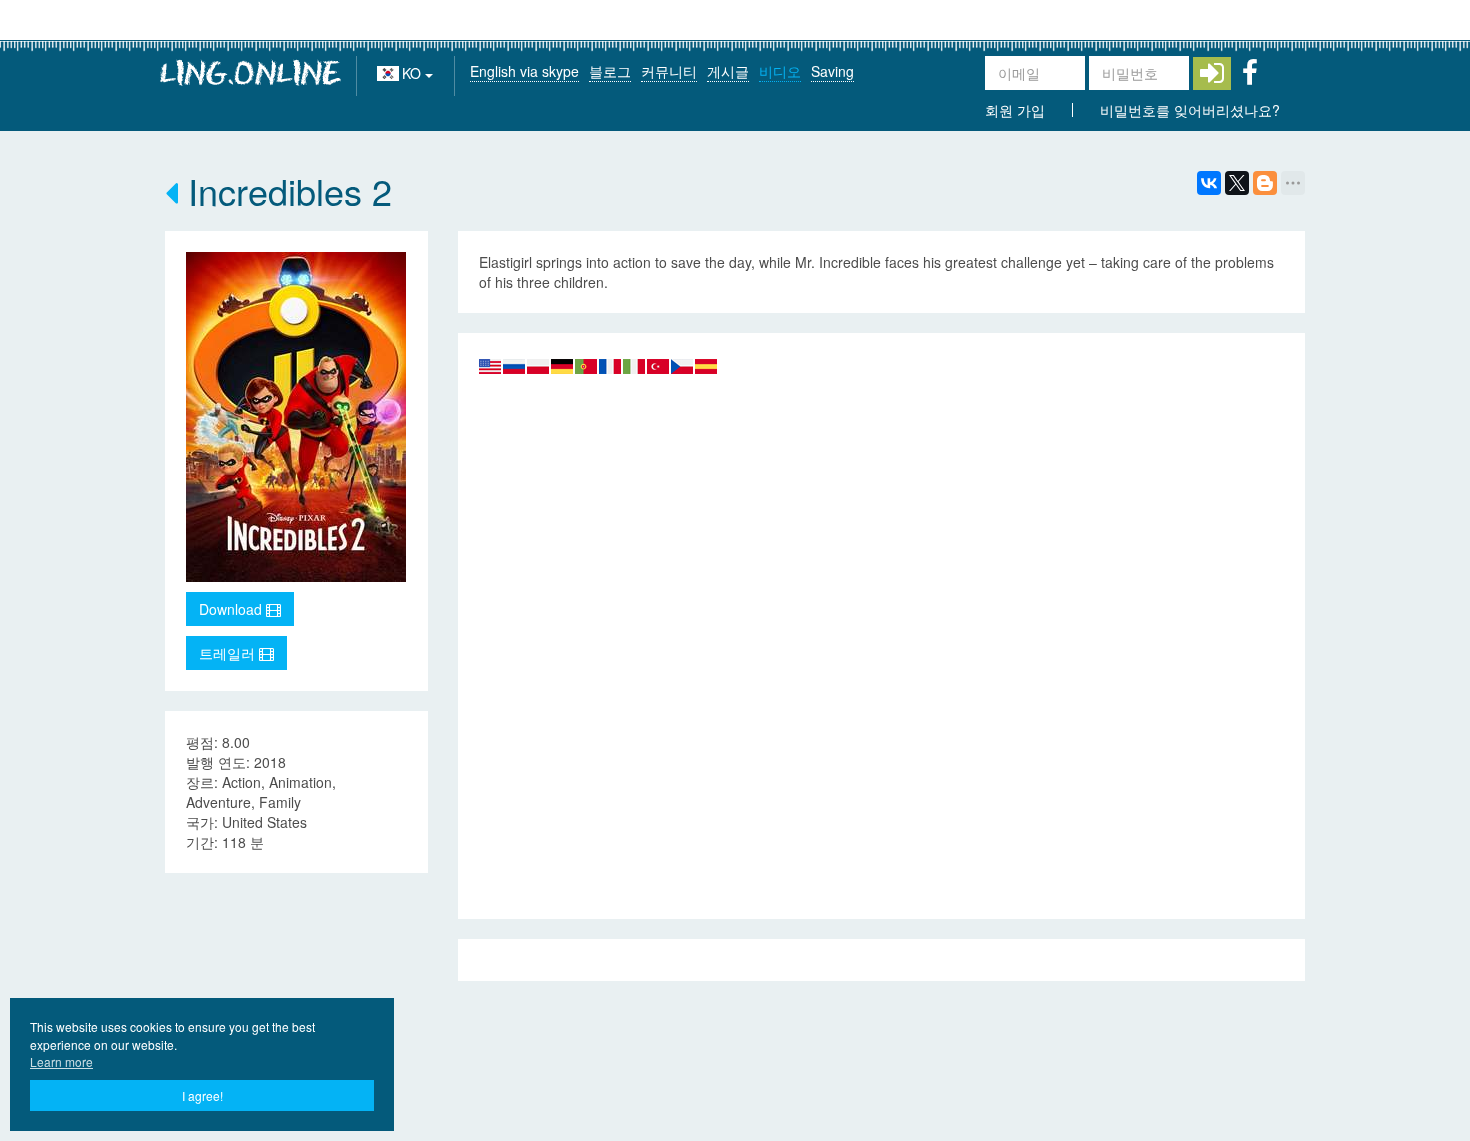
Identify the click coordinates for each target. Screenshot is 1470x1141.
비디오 (780, 71)
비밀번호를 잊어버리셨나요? (1190, 110)
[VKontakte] (1209, 183)
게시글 (728, 71)
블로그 (610, 71)
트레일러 (229, 653)
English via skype (524, 71)
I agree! (202, 1095)
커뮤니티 (669, 71)
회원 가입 (1015, 110)
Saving (832, 71)
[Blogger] (1265, 183)
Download (232, 609)
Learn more (61, 1061)
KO (413, 73)
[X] (1237, 183)
